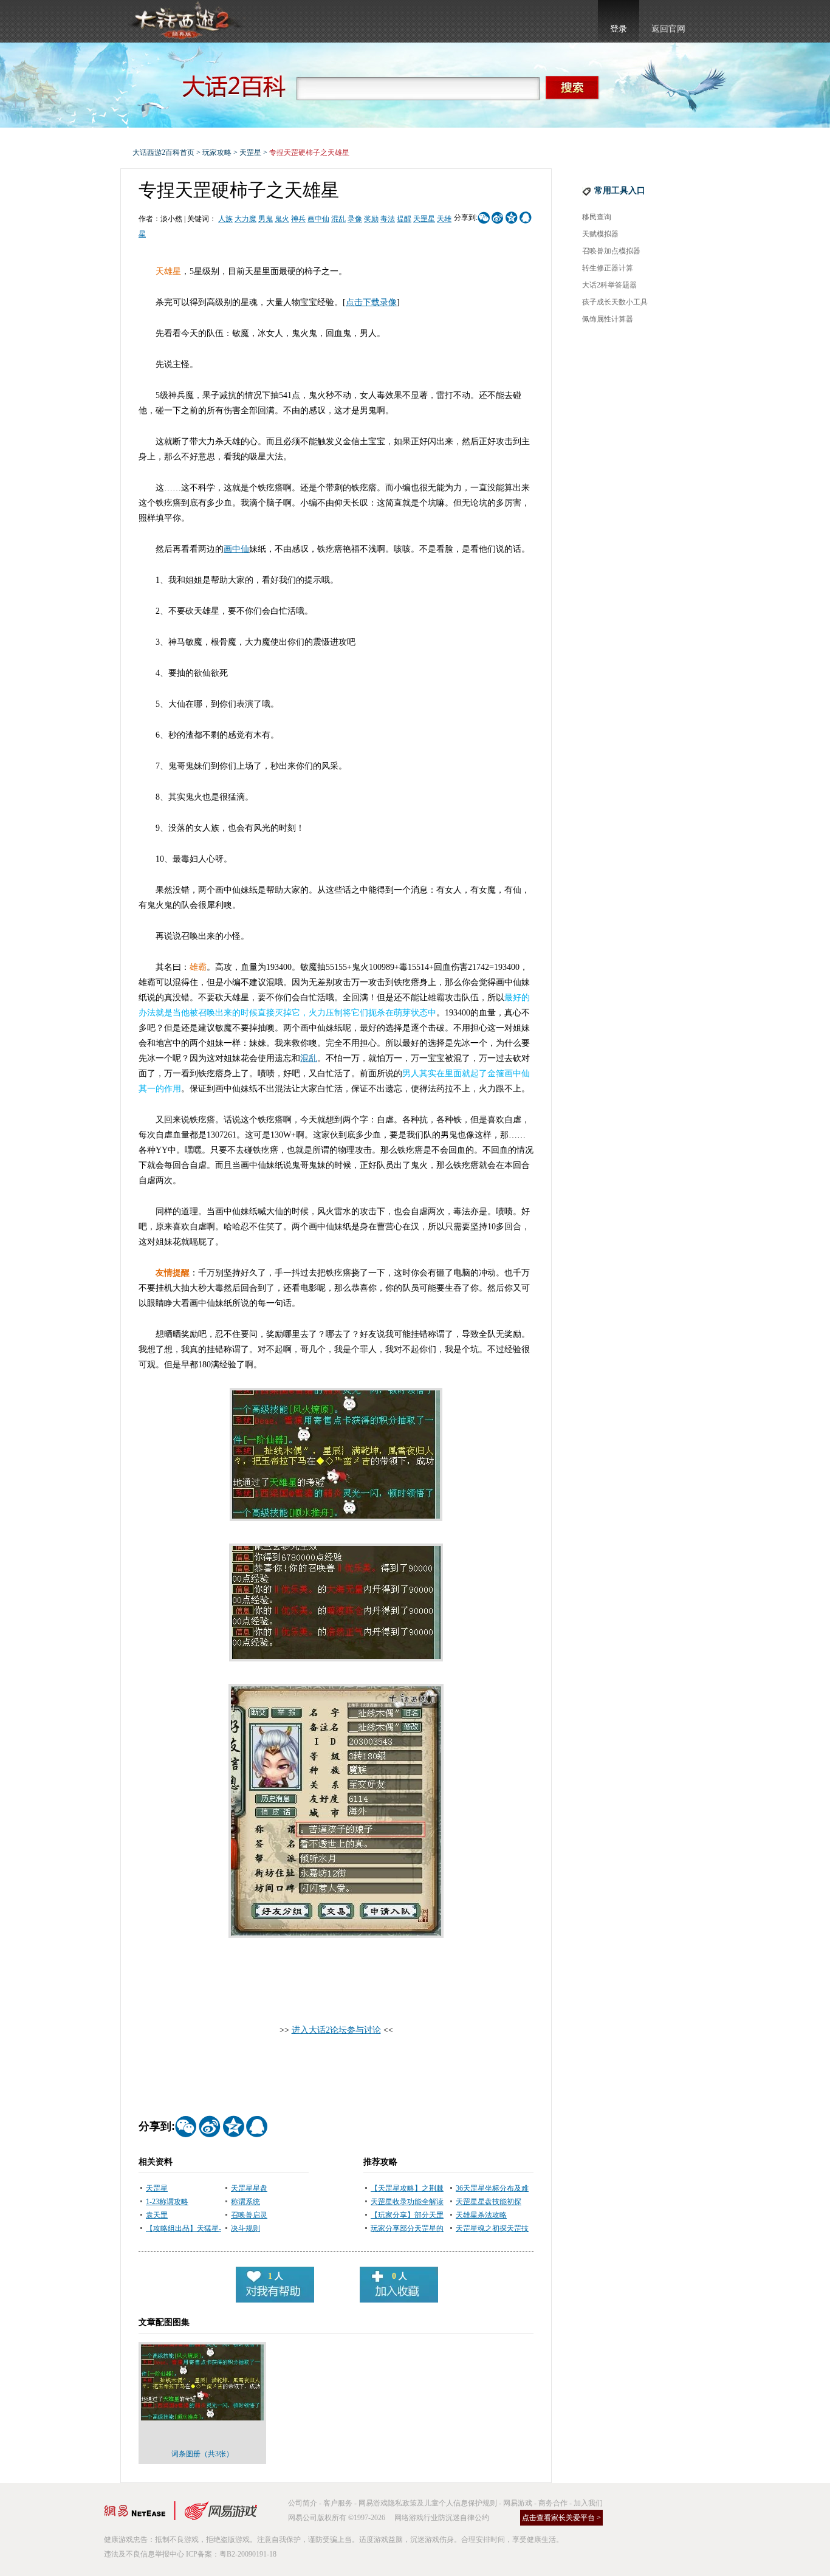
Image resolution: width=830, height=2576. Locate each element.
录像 (355, 219)
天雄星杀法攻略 (481, 2215)
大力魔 (245, 219)
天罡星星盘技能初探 (489, 2202)
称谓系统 (245, 2202)
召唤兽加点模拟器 (611, 251)
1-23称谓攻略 (167, 2202)
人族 (225, 219)
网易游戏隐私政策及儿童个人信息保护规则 (428, 2503)
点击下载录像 (371, 302)
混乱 (338, 219)
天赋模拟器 (600, 234)
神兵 (298, 219)
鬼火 (282, 219)
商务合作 (553, 2503)
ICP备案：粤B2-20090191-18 (231, 2554)
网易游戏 (518, 2503)
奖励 (371, 219)
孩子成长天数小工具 (615, 302)
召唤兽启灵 (249, 2215)
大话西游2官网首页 (185, 21)
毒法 (388, 219)
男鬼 (266, 219)
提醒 (404, 219)
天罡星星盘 (249, 2188)
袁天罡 (157, 2215)
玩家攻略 (217, 153)
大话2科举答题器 (609, 285)
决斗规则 (245, 2228)
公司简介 (303, 2503)
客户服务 (338, 2503)
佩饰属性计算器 (608, 319)
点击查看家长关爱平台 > (561, 2518)
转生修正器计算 (608, 268)
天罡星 (250, 153)
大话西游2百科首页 (163, 153)
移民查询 (597, 217)
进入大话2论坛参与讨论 (336, 2030)
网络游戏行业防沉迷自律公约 (442, 2518)
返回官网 (668, 29)
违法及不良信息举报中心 (144, 2554)
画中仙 (318, 219)
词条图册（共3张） (202, 2454)
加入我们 (588, 2503)
